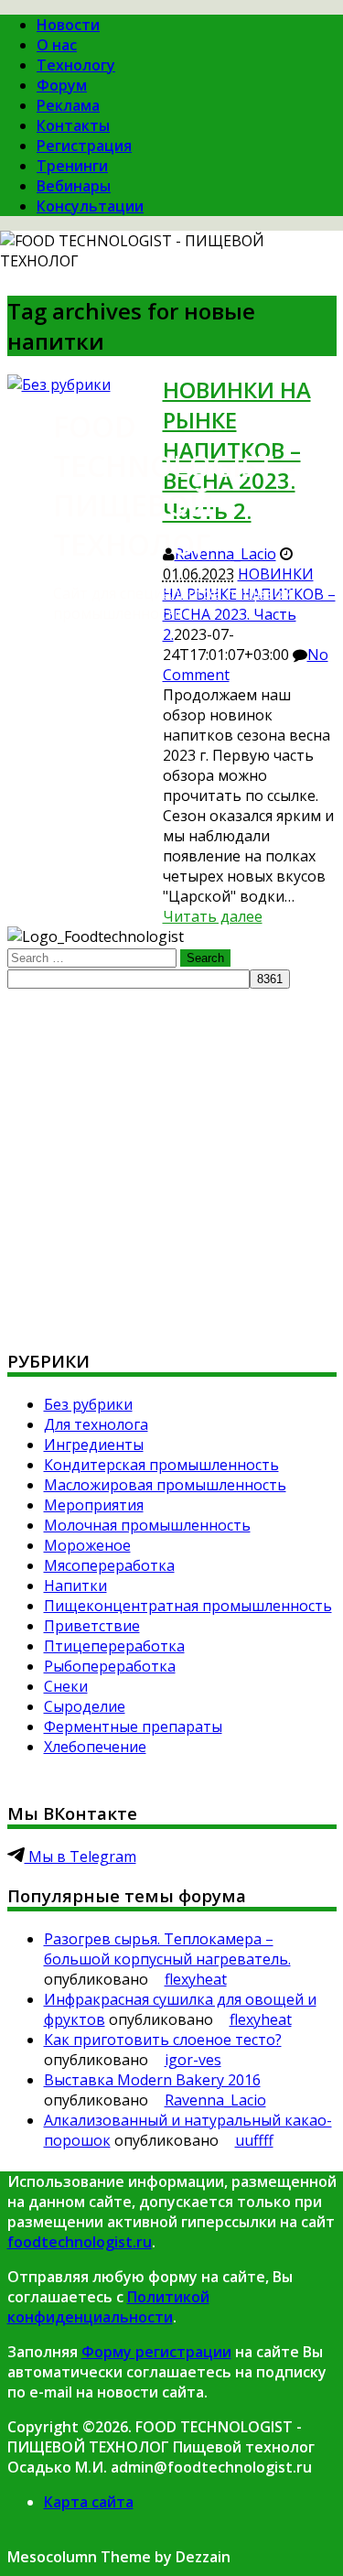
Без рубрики (88, 1404)
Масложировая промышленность (165, 1485)
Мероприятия (94, 1505)
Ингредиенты (94, 1445)
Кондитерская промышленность (161, 1465)
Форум (62, 85)
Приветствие (92, 1626)
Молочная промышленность (147, 1525)
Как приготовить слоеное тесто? (163, 2040)
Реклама (68, 105)
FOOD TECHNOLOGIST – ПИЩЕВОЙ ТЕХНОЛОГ (174, 485)
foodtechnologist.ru (80, 2242)
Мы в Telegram (80, 1856)
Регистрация (84, 146)
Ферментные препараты (133, 1726)
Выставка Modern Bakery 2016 (152, 2080)
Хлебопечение (95, 1747)
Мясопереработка (109, 1565)
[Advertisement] (171, 1160)
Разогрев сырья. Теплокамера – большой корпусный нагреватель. (167, 1949)
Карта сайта (89, 2502)
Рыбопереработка (110, 1666)
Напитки (75, 1586)
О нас (57, 45)
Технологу (76, 65)
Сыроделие (85, 1706)
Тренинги (72, 166)
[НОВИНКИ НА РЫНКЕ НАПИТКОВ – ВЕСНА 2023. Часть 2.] (59, 384)
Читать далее (213, 916)
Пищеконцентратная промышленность (188, 1606)
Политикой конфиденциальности (108, 2307)
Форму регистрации (156, 2352)
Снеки (66, 1686)
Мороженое (87, 1545)
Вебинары (74, 186)
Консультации (90, 206)
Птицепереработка (114, 1646)
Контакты (73, 125)
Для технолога (96, 1424)
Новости (68, 25)
